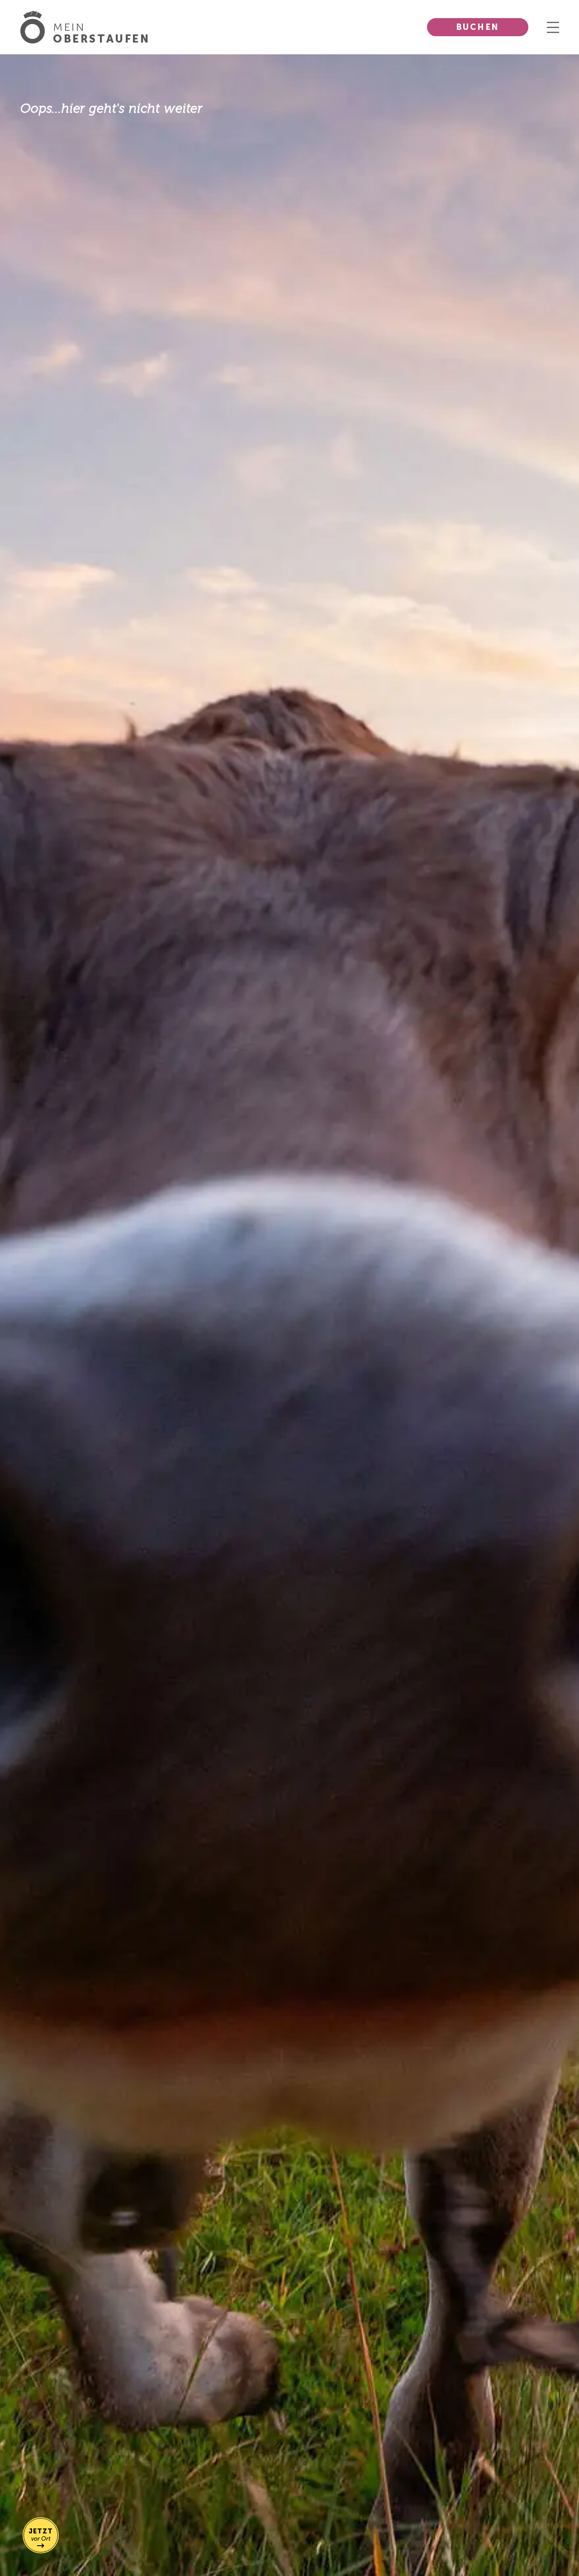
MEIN (102, 33)
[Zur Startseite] (37, 27)
